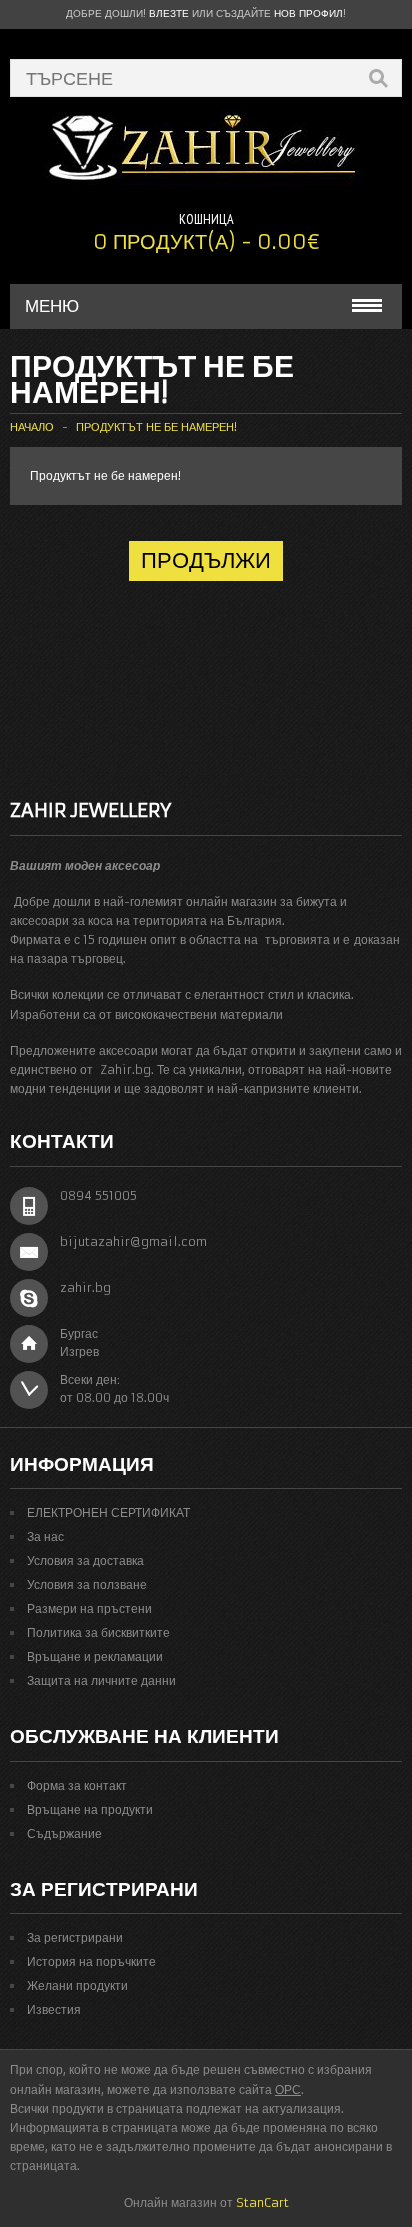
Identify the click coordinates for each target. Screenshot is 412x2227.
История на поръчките (91, 1961)
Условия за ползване (87, 1584)
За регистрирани (75, 1937)
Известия (54, 2009)
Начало (32, 427)
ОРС (288, 2089)
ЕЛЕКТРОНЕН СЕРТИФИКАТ (108, 1512)
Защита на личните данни (101, 1680)
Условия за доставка (85, 1560)
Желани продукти (77, 1985)
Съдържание (64, 1833)
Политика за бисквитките (98, 1632)
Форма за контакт (77, 1785)
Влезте (169, 13)
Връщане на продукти (90, 1809)
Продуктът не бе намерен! (156, 427)
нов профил (308, 13)
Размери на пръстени (89, 1608)
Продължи (206, 560)
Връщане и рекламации (95, 1656)
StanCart (262, 2202)
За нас (45, 1536)
